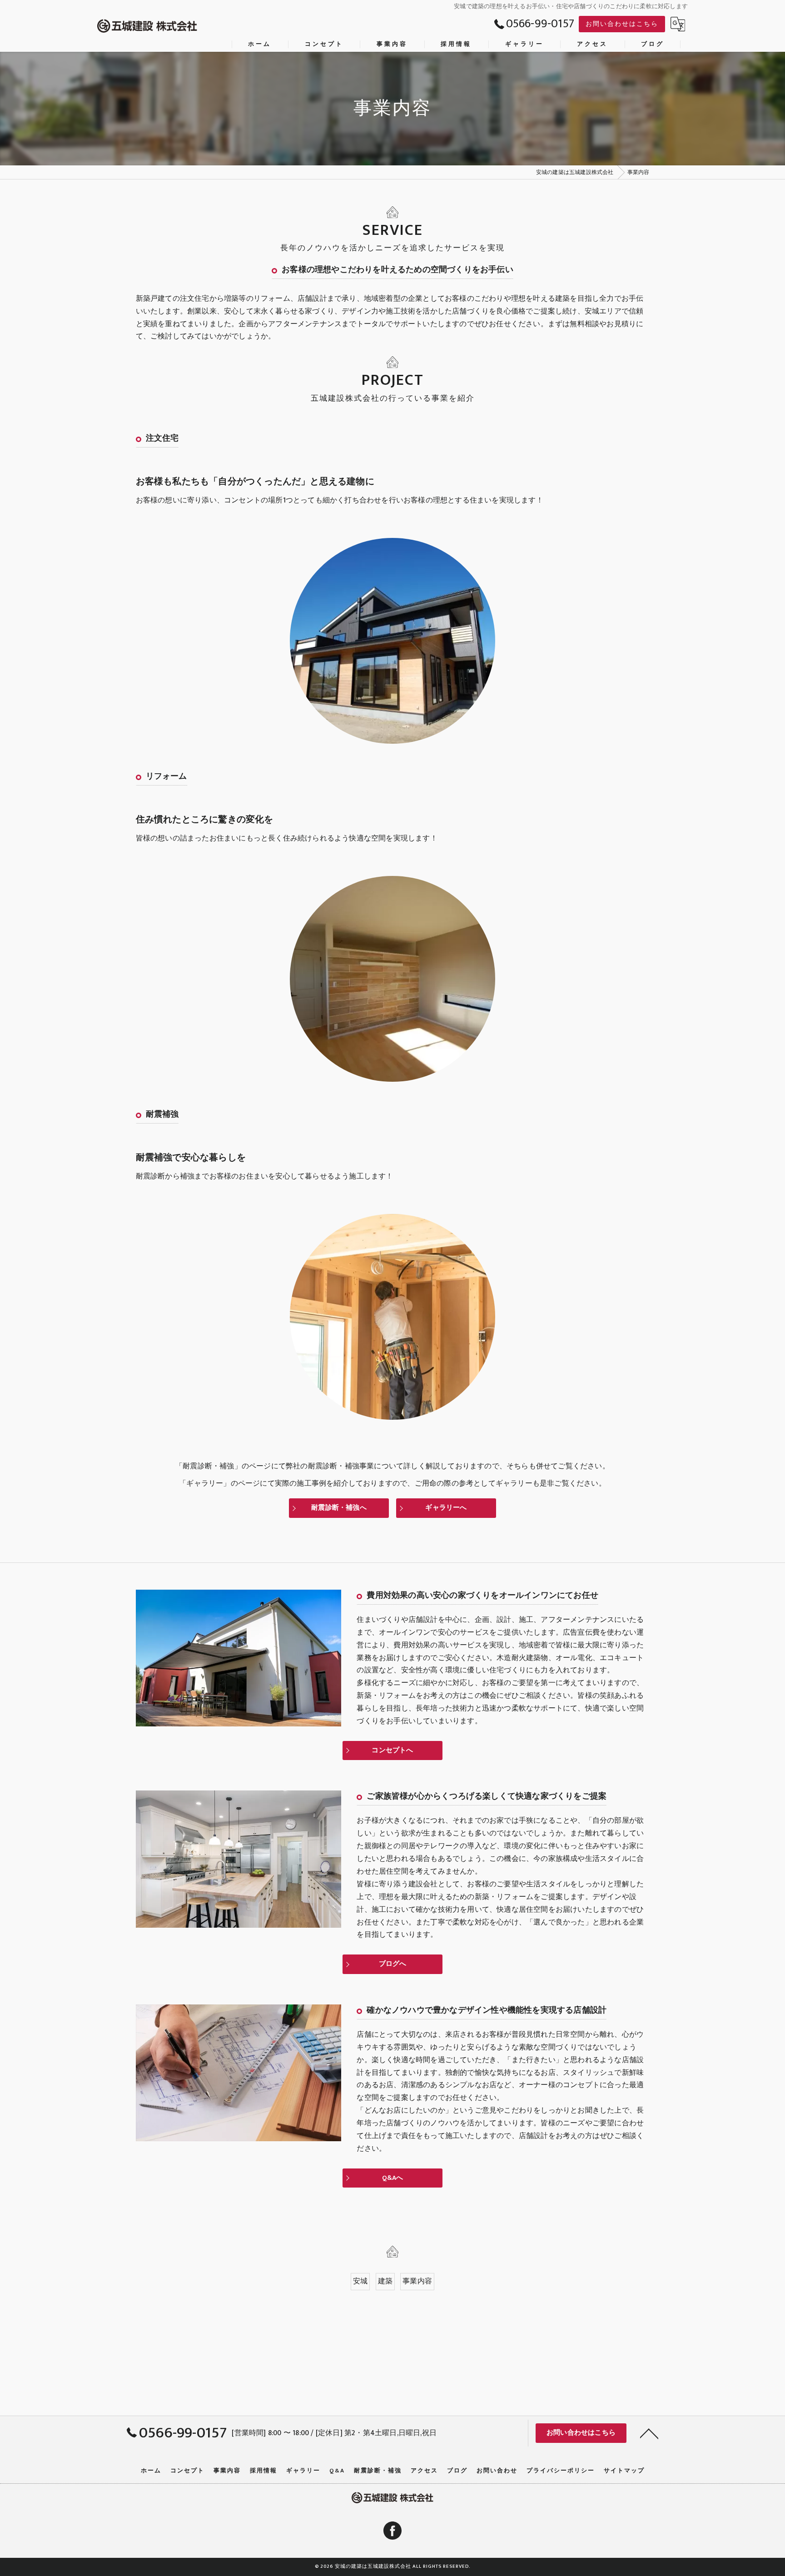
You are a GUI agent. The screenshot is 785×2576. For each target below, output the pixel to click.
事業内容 (417, 2281)
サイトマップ (624, 2471)
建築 (385, 2281)
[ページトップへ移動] (649, 2433)
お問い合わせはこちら (622, 24)
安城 (360, 2281)
